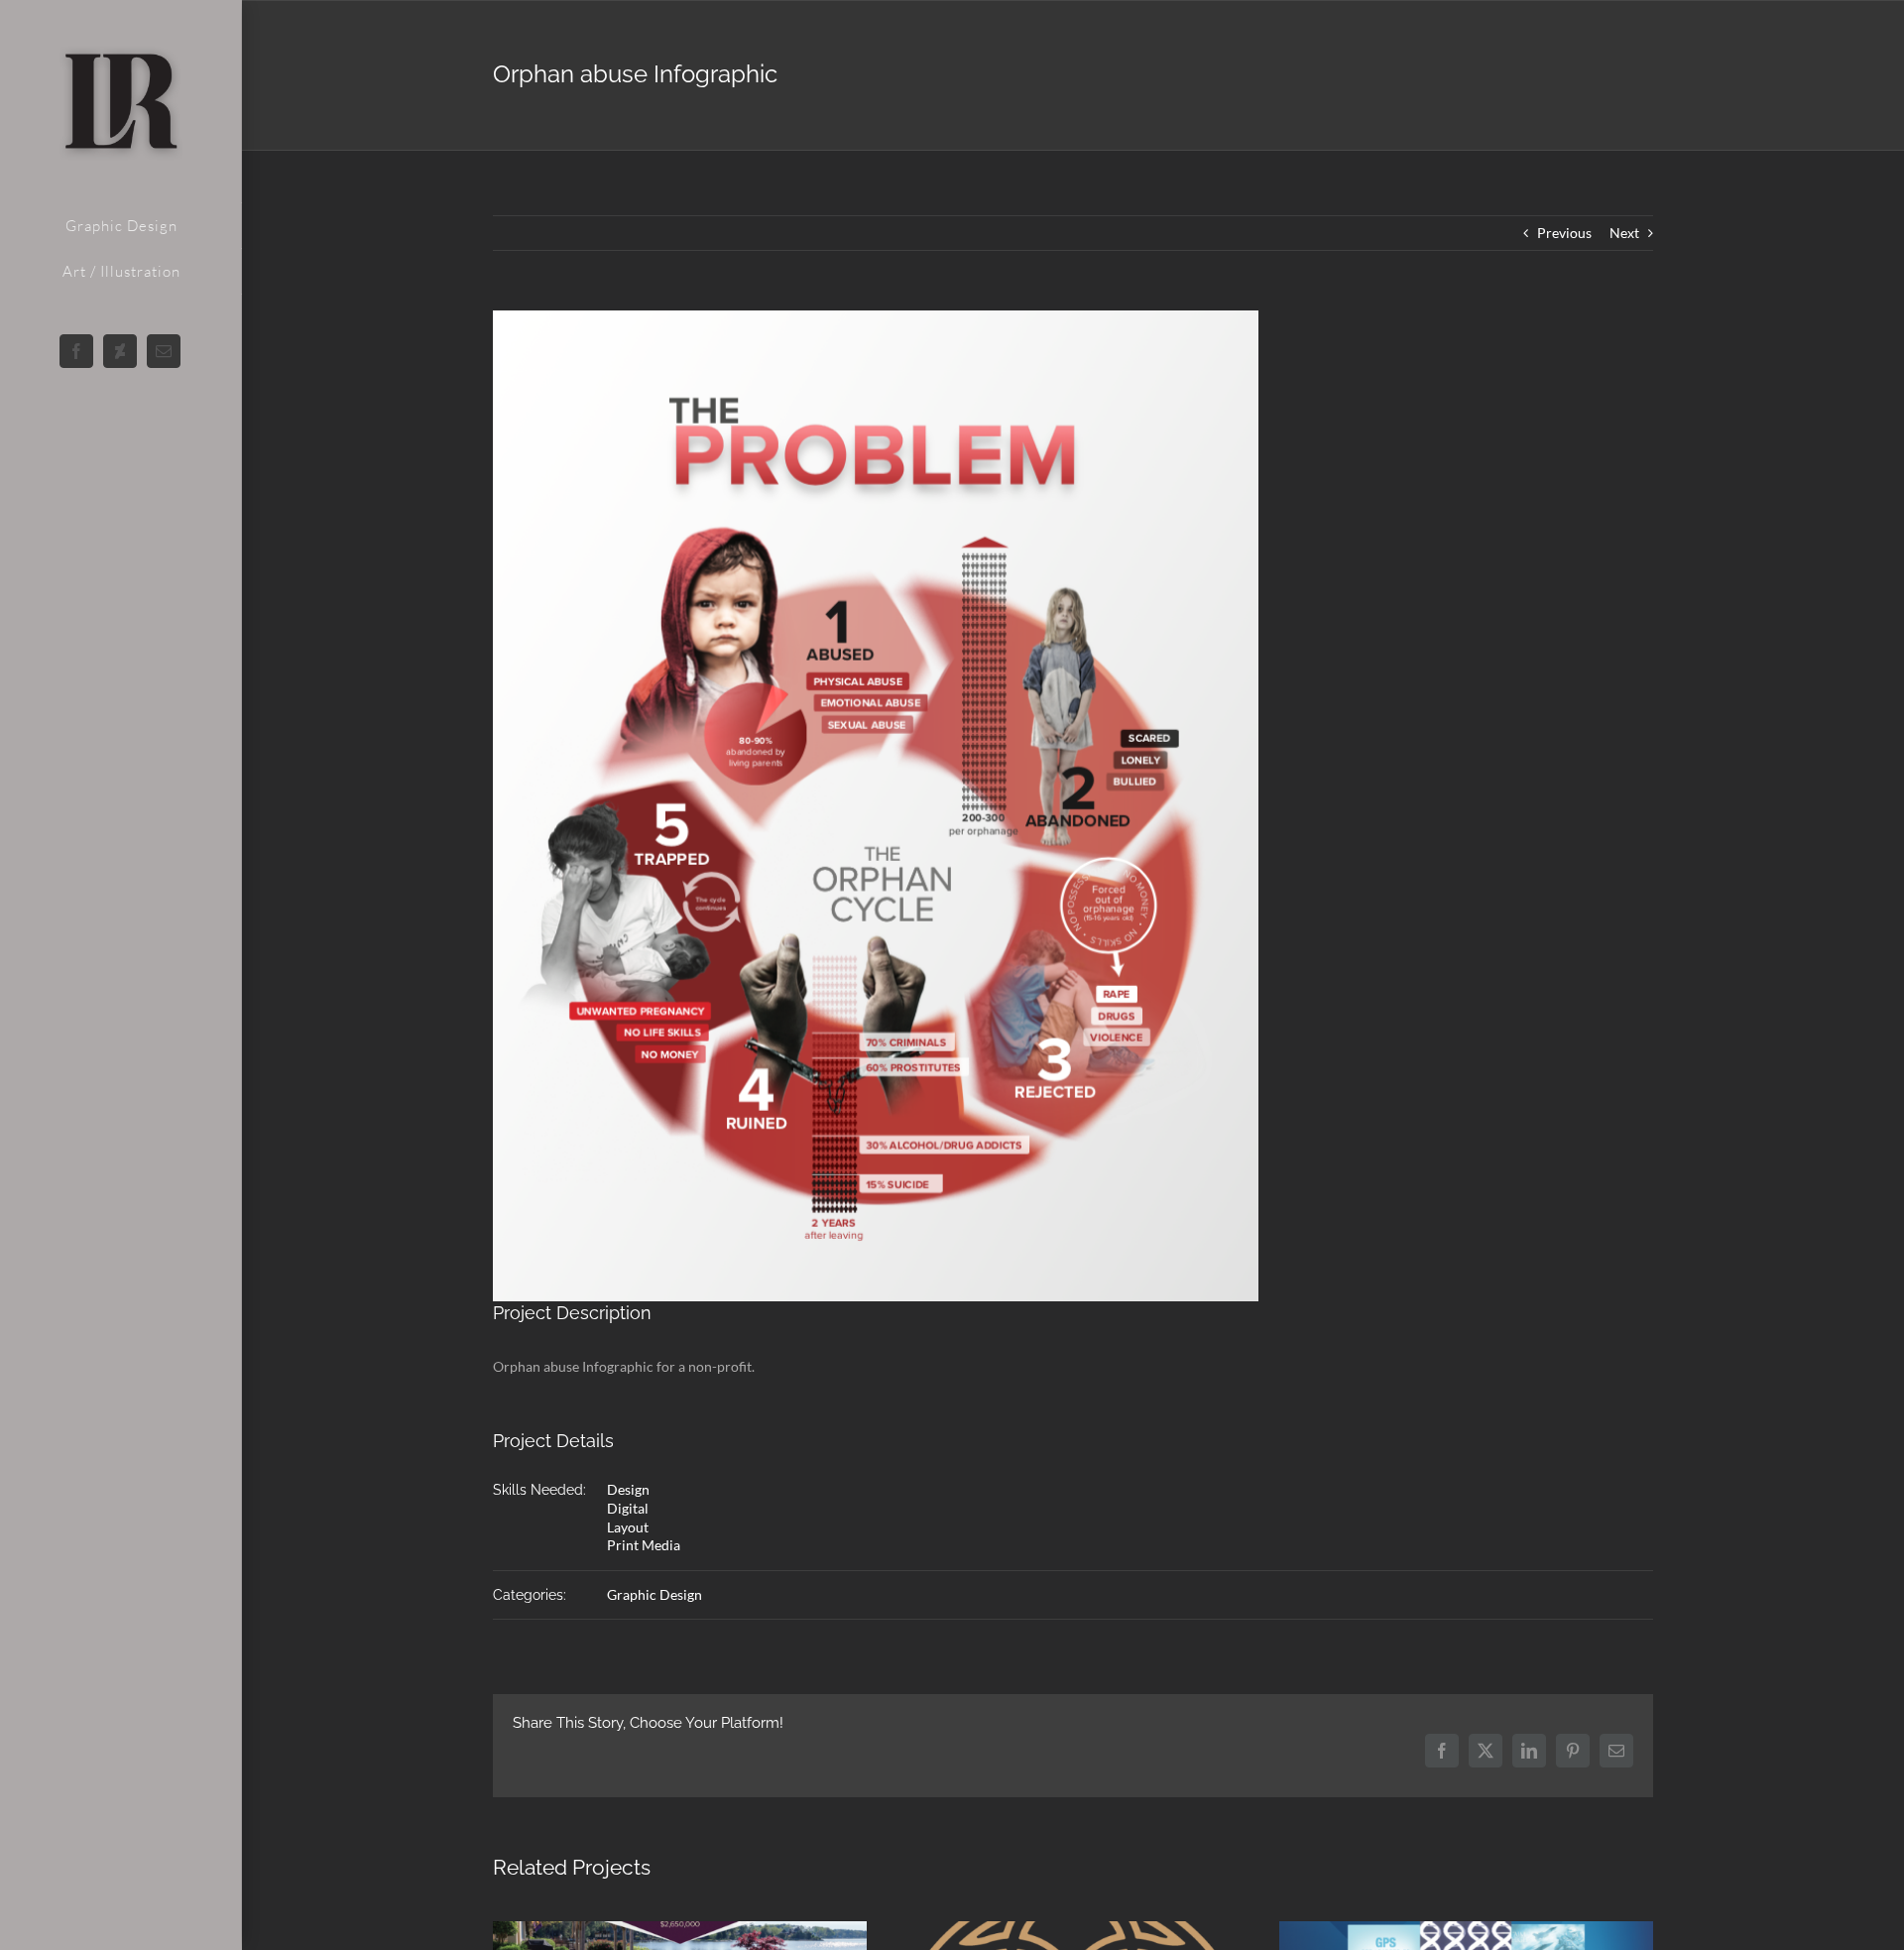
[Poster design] (1466, 1930)
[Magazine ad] (680, 1930)
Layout (628, 1527)
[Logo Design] (1073, 1930)
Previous (1564, 233)
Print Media (644, 1545)
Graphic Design (654, 1594)
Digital (628, 1508)
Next (1624, 233)
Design (628, 1489)
